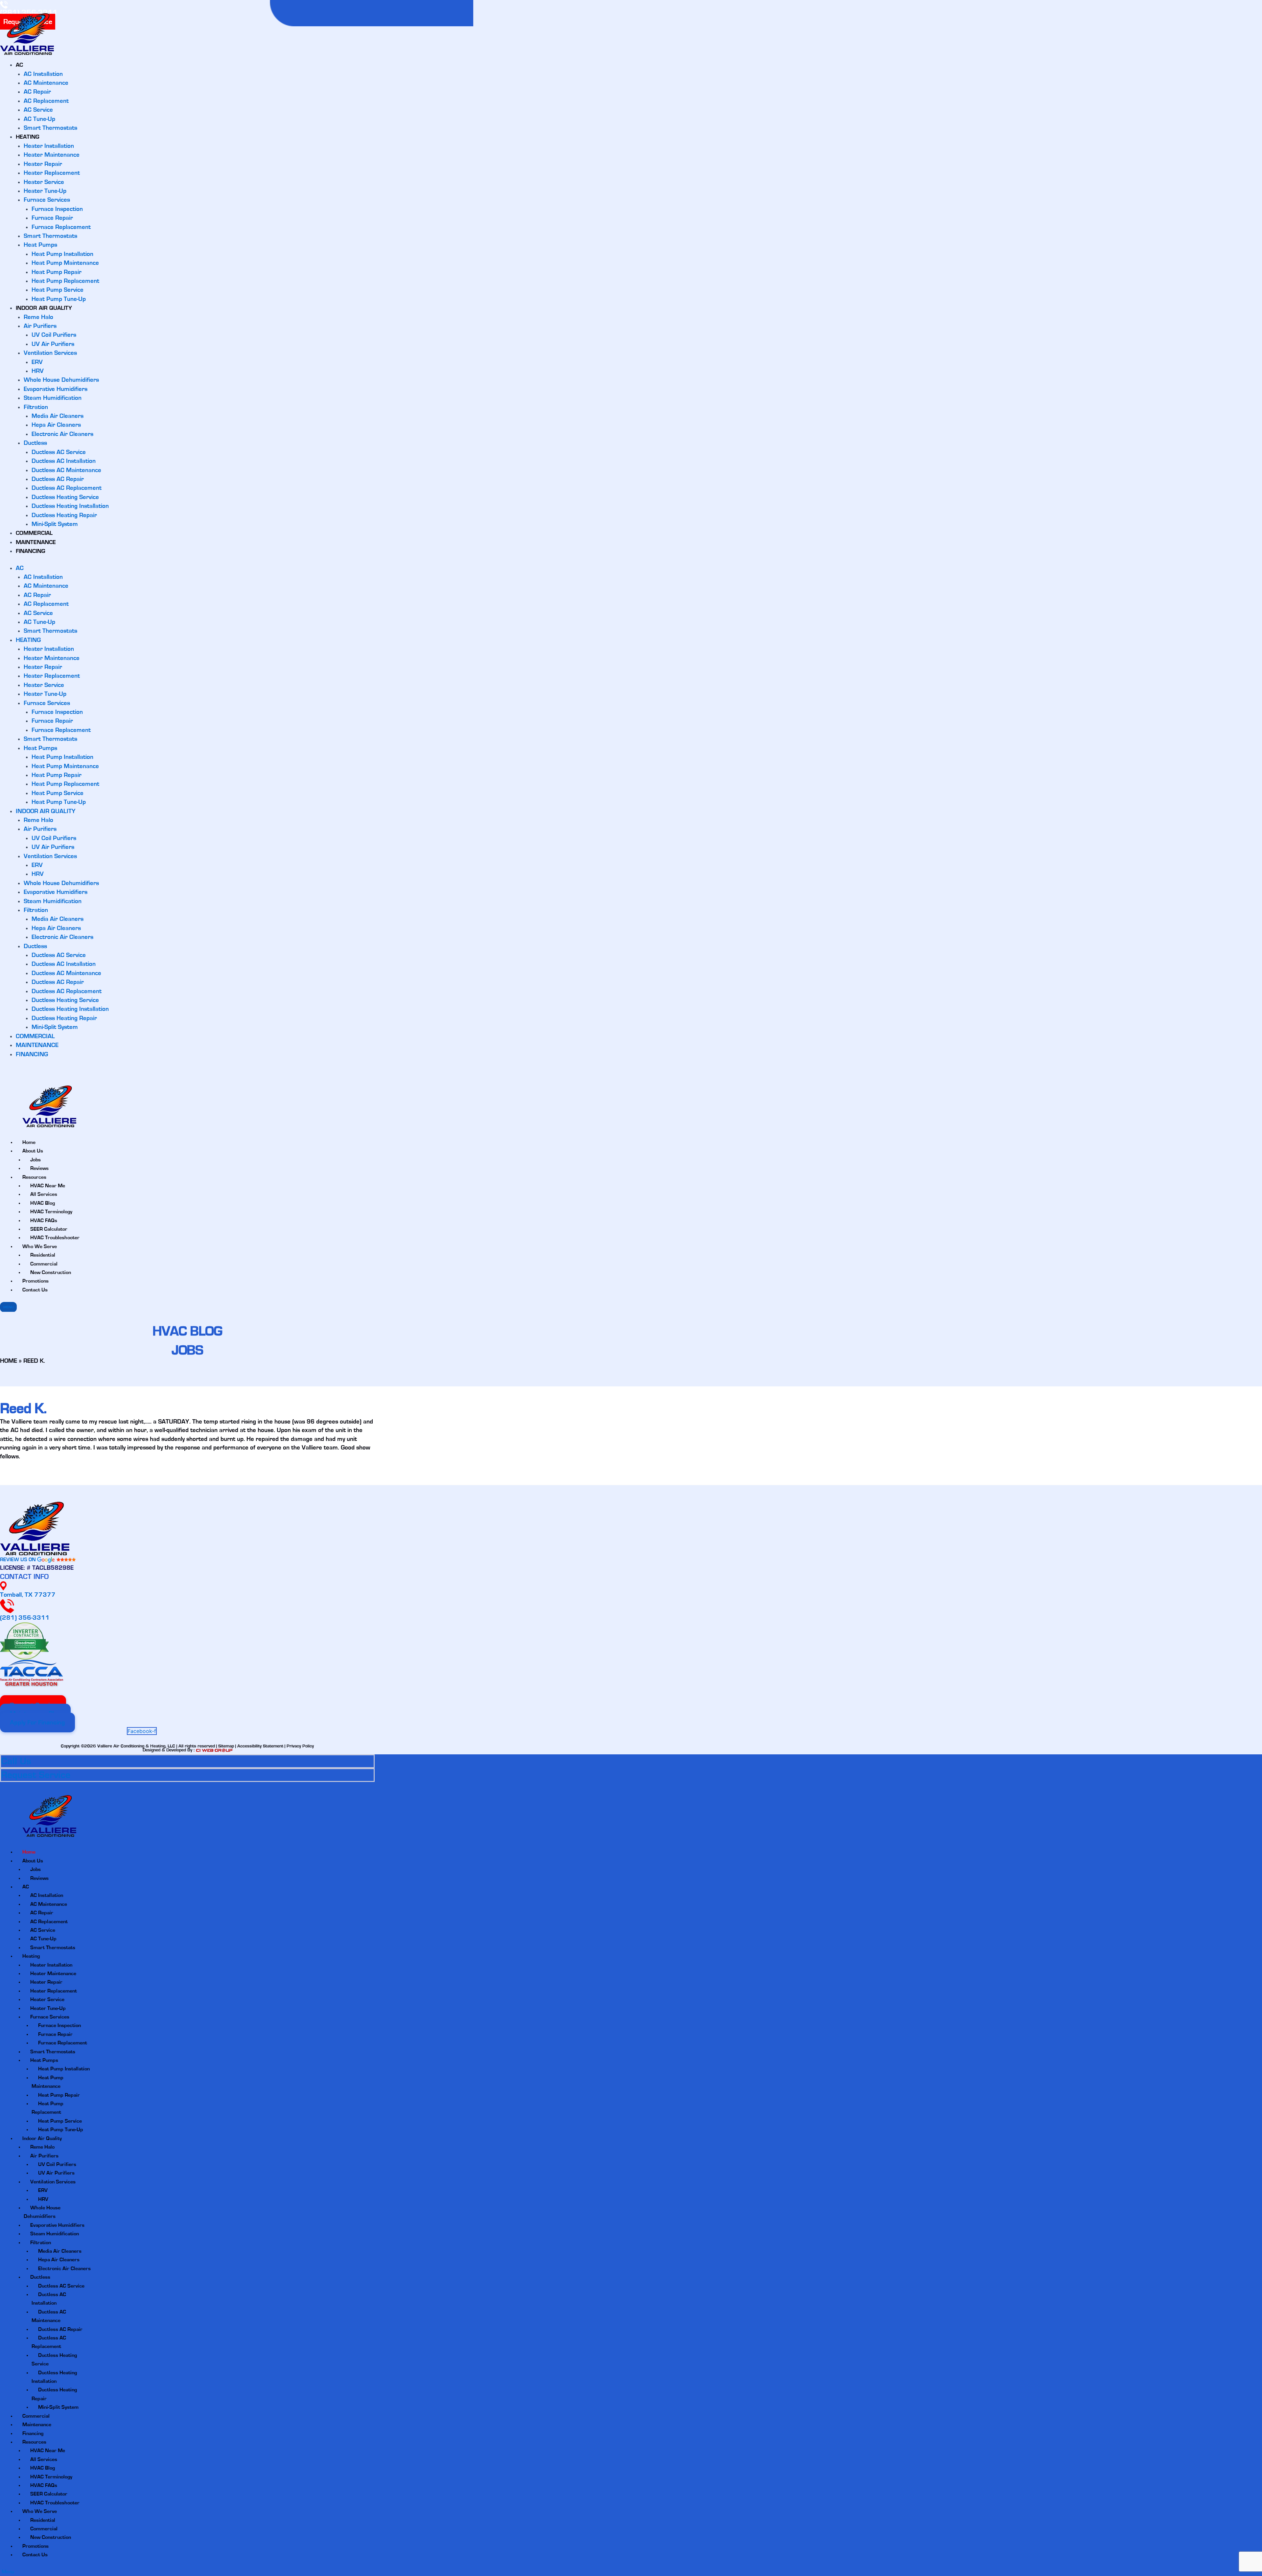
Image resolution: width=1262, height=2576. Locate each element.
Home (29, 1852)
